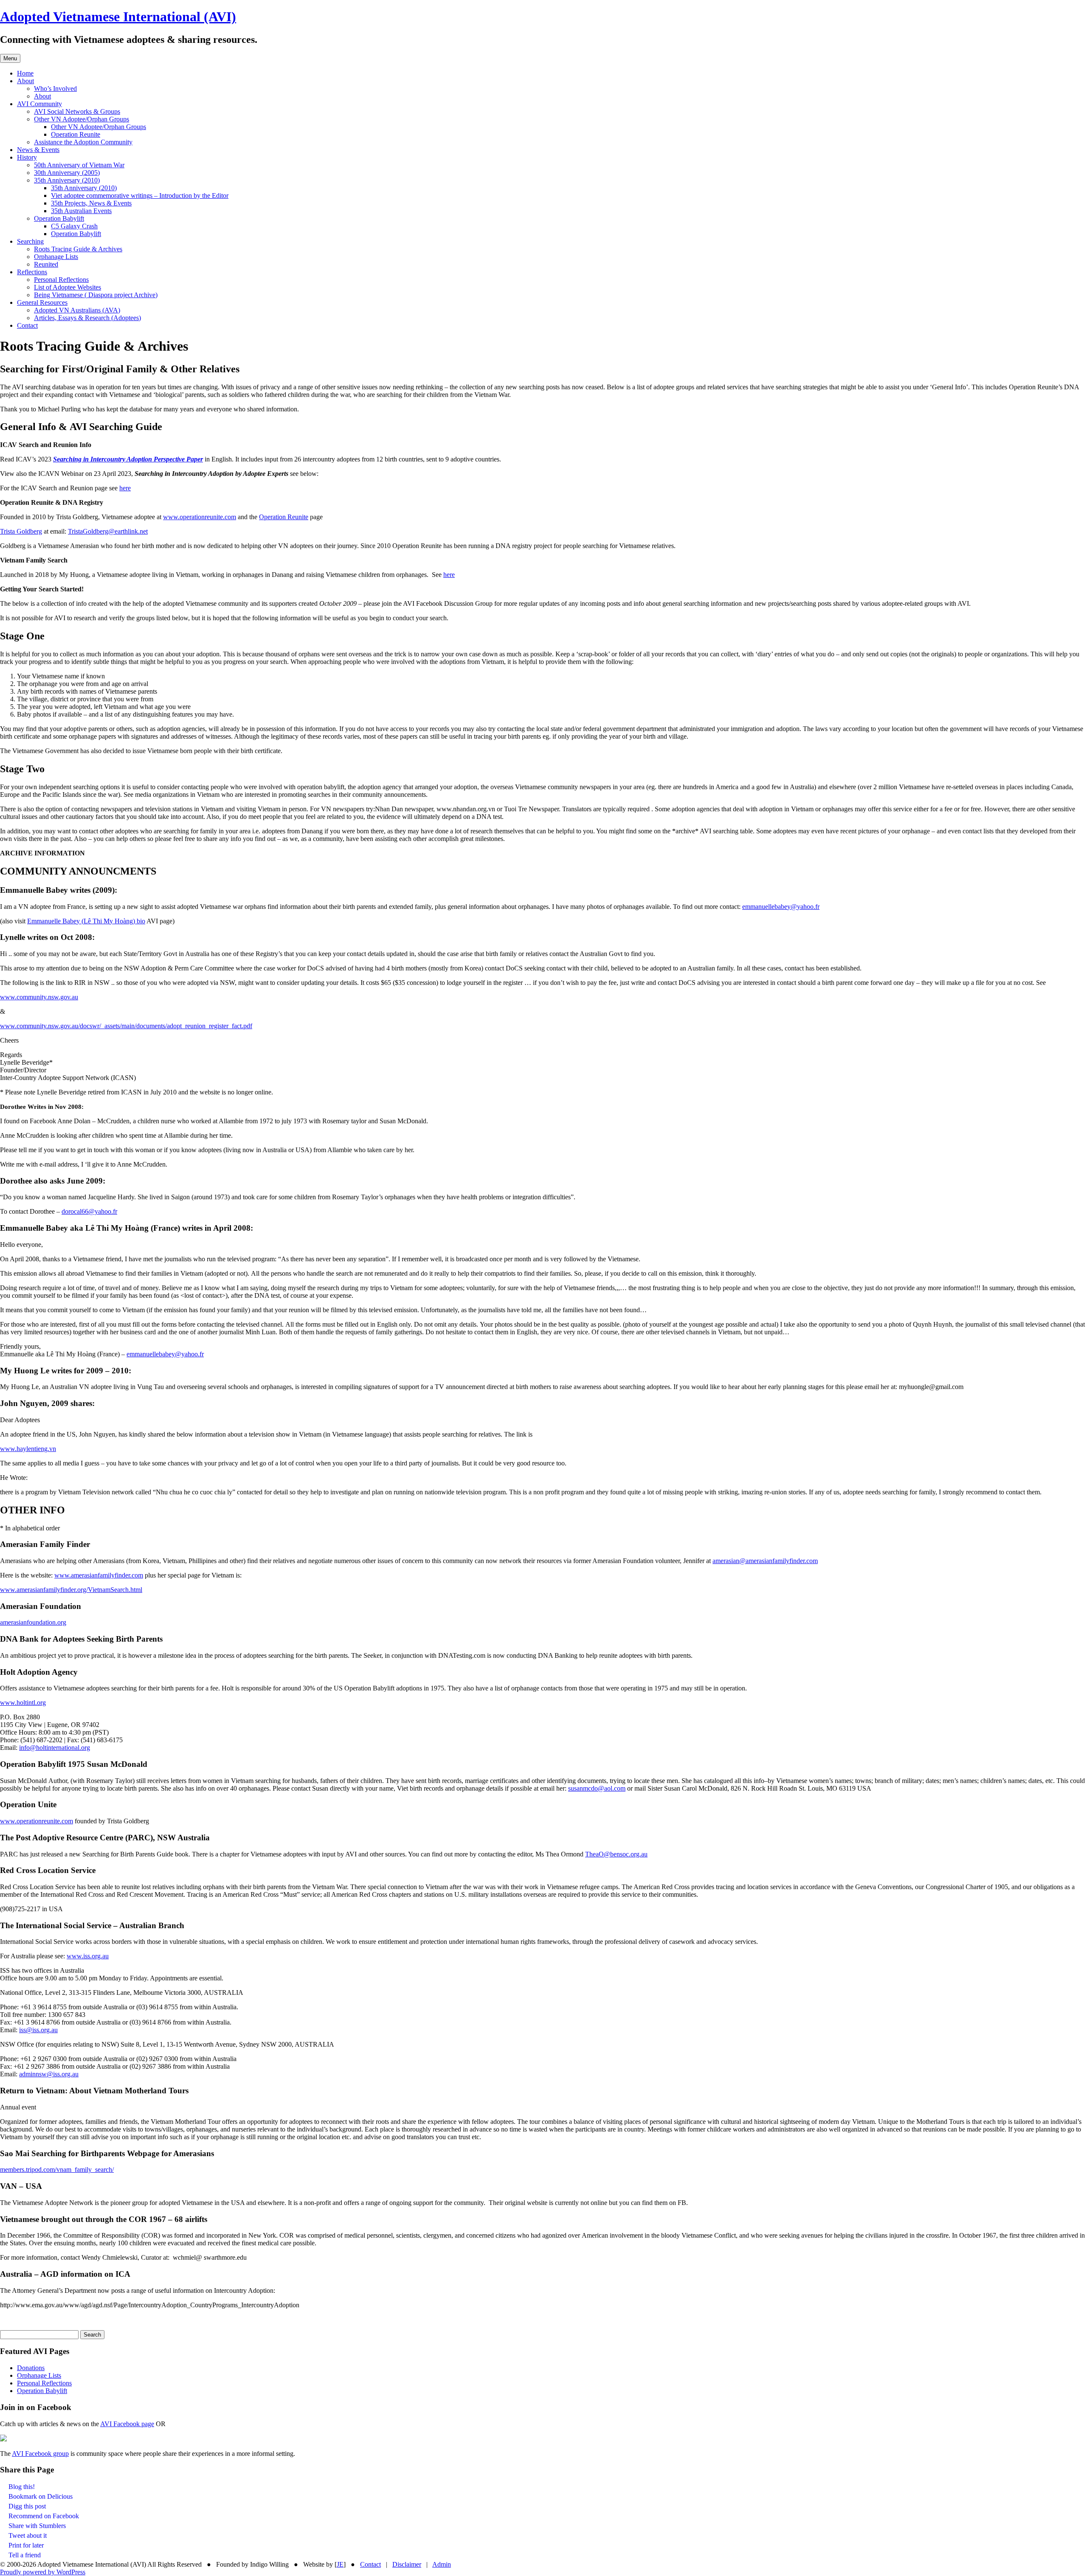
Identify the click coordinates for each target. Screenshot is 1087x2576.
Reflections (32, 272)
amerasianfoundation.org (33, 1622)
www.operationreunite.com (200, 517)
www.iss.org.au (88, 1956)
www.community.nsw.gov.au (39, 997)
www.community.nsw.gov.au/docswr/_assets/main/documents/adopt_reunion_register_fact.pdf (126, 1026)
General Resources (42, 302)
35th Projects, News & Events (91, 203)
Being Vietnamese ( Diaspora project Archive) (96, 295)
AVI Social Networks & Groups (77, 111)
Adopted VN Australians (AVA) (77, 310)
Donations (31, 2368)
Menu (10, 58)
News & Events (38, 150)
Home (25, 73)
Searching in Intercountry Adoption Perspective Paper (128, 459)
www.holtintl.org (23, 1703)
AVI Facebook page (127, 2424)
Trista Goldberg (21, 531)
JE (340, 2564)
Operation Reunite (76, 134)
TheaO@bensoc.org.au (616, 1854)
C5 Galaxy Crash (74, 226)
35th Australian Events (81, 211)
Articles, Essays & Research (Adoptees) (87, 318)
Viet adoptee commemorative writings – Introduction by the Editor (140, 195)
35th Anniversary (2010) (67, 180)
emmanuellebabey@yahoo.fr (781, 907)
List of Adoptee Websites (68, 287)
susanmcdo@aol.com (597, 1788)
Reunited (46, 264)
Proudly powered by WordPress (43, 2572)
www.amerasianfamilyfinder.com (99, 1575)
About (25, 81)
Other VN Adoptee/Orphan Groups (82, 119)
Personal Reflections (61, 280)
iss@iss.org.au (38, 2030)
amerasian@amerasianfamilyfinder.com (765, 1561)
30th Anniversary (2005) (67, 173)
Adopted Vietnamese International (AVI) (118, 17)
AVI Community (39, 104)
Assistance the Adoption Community (83, 142)
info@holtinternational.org (55, 1748)
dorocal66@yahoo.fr (89, 1211)
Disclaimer (407, 2564)
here (125, 488)
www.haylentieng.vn (28, 1449)
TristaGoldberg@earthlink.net (108, 531)
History (27, 157)
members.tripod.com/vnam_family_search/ (57, 2170)
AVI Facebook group (40, 2454)
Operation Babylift (59, 218)
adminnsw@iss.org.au (49, 2074)
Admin (442, 2564)
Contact (27, 325)
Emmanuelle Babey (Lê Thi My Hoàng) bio (86, 921)
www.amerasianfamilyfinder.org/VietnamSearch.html (71, 1590)
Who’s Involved (55, 89)
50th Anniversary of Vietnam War (79, 165)
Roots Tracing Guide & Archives (78, 249)
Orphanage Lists (56, 257)
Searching (30, 241)
